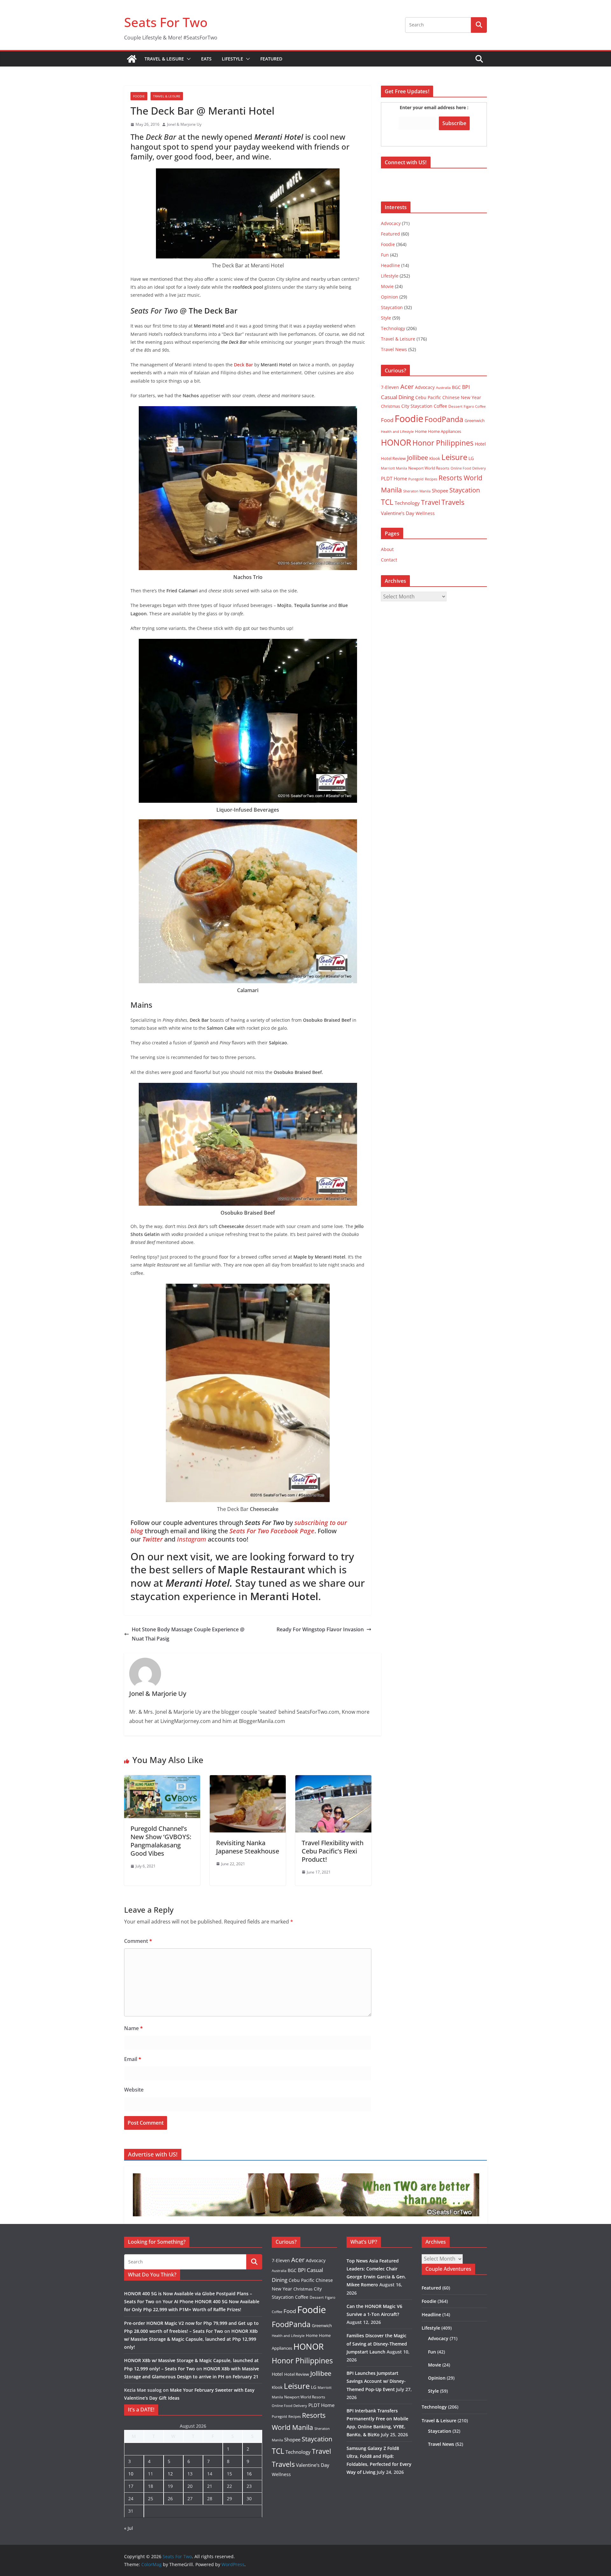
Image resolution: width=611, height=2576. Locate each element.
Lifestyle (232, 59)
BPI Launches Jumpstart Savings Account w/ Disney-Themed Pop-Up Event (376, 2381)
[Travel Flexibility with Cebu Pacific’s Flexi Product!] (333, 1780)
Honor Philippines (443, 443)
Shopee (440, 490)
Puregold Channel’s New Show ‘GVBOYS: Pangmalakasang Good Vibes (161, 1841)
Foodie (139, 96)
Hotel (480, 444)
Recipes (431, 479)
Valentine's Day (398, 513)
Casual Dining (397, 397)
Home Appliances (445, 431)
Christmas (390, 406)
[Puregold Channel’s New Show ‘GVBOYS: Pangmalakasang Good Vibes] (162, 1780)
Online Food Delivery (468, 468)
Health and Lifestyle (397, 431)
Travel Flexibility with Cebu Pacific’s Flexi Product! (333, 1851)
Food (387, 420)
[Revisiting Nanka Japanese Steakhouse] (248, 1780)
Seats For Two (166, 22)
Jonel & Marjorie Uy (184, 124)
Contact (389, 560)
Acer (407, 387)
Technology (393, 328)
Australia (443, 388)
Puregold (416, 479)
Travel (431, 502)
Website (134, 2090)
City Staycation (417, 406)
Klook (435, 458)
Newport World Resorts (429, 468)
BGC (456, 387)
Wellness (425, 513)
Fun (385, 255)
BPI (466, 387)
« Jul (129, 2528)
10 (131, 2474)
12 (170, 2474)
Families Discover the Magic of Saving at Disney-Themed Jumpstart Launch (377, 2343)
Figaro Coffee (475, 406)
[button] (187, 59)
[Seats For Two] (132, 59)
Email (133, 2059)
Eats (206, 59)
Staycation (392, 307)
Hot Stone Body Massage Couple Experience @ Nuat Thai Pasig (188, 1634)
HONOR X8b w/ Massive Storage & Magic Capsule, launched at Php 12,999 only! (191, 2339)
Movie (387, 286)
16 (249, 2474)
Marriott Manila (394, 468)
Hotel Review (393, 458)
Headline (390, 265)
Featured (271, 59)
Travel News (394, 349)
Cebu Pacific (428, 397)
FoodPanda (444, 419)
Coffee (440, 406)
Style (386, 318)
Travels (453, 502)
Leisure (454, 457)
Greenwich (475, 420)
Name (133, 2028)
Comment (138, 1941)
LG (471, 458)
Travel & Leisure (164, 59)
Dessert (455, 406)
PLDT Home (394, 478)
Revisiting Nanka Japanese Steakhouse (248, 1847)
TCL (387, 502)
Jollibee (418, 457)
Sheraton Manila (417, 491)
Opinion (390, 297)
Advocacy (391, 223)
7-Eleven (390, 387)
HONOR (396, 442)
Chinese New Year (462, 397)
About (387, 549)
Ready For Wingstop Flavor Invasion (320, 1629)
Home (421, 431)
